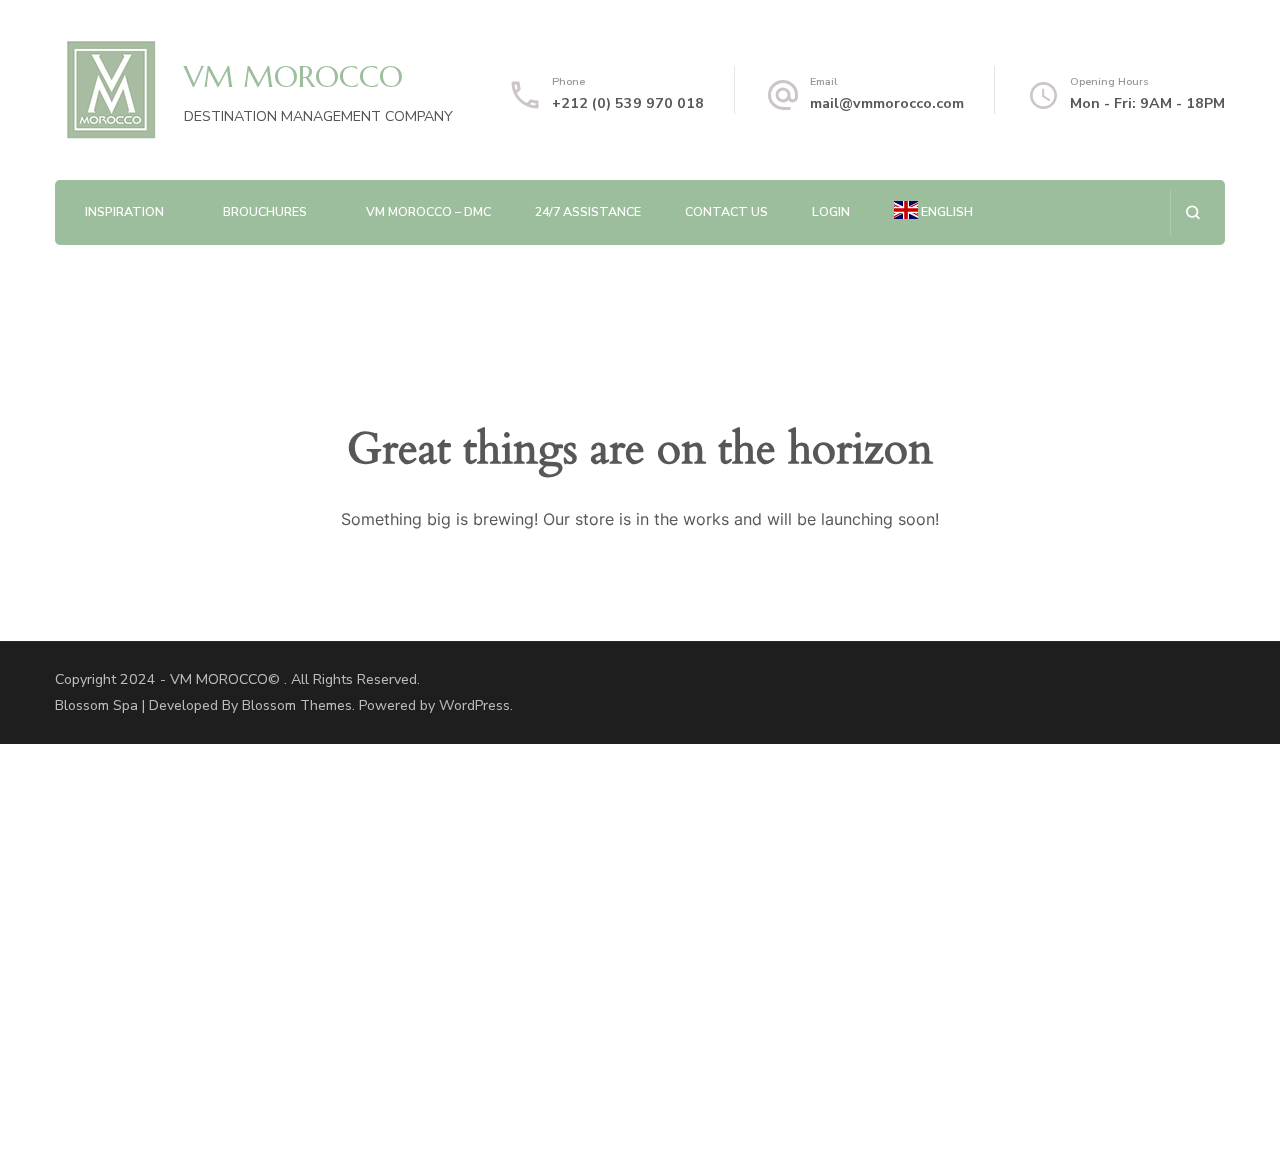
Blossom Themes (297, 705)
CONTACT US (726, 211)
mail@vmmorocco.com (887, 103)
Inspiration (124, 211)
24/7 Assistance (588, 211)
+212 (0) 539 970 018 (628, 103)
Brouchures (265, 211)
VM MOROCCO (293, 76)
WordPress (474, 705)
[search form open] (1192, 212)
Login (831, 211)
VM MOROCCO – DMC (428, 211)
